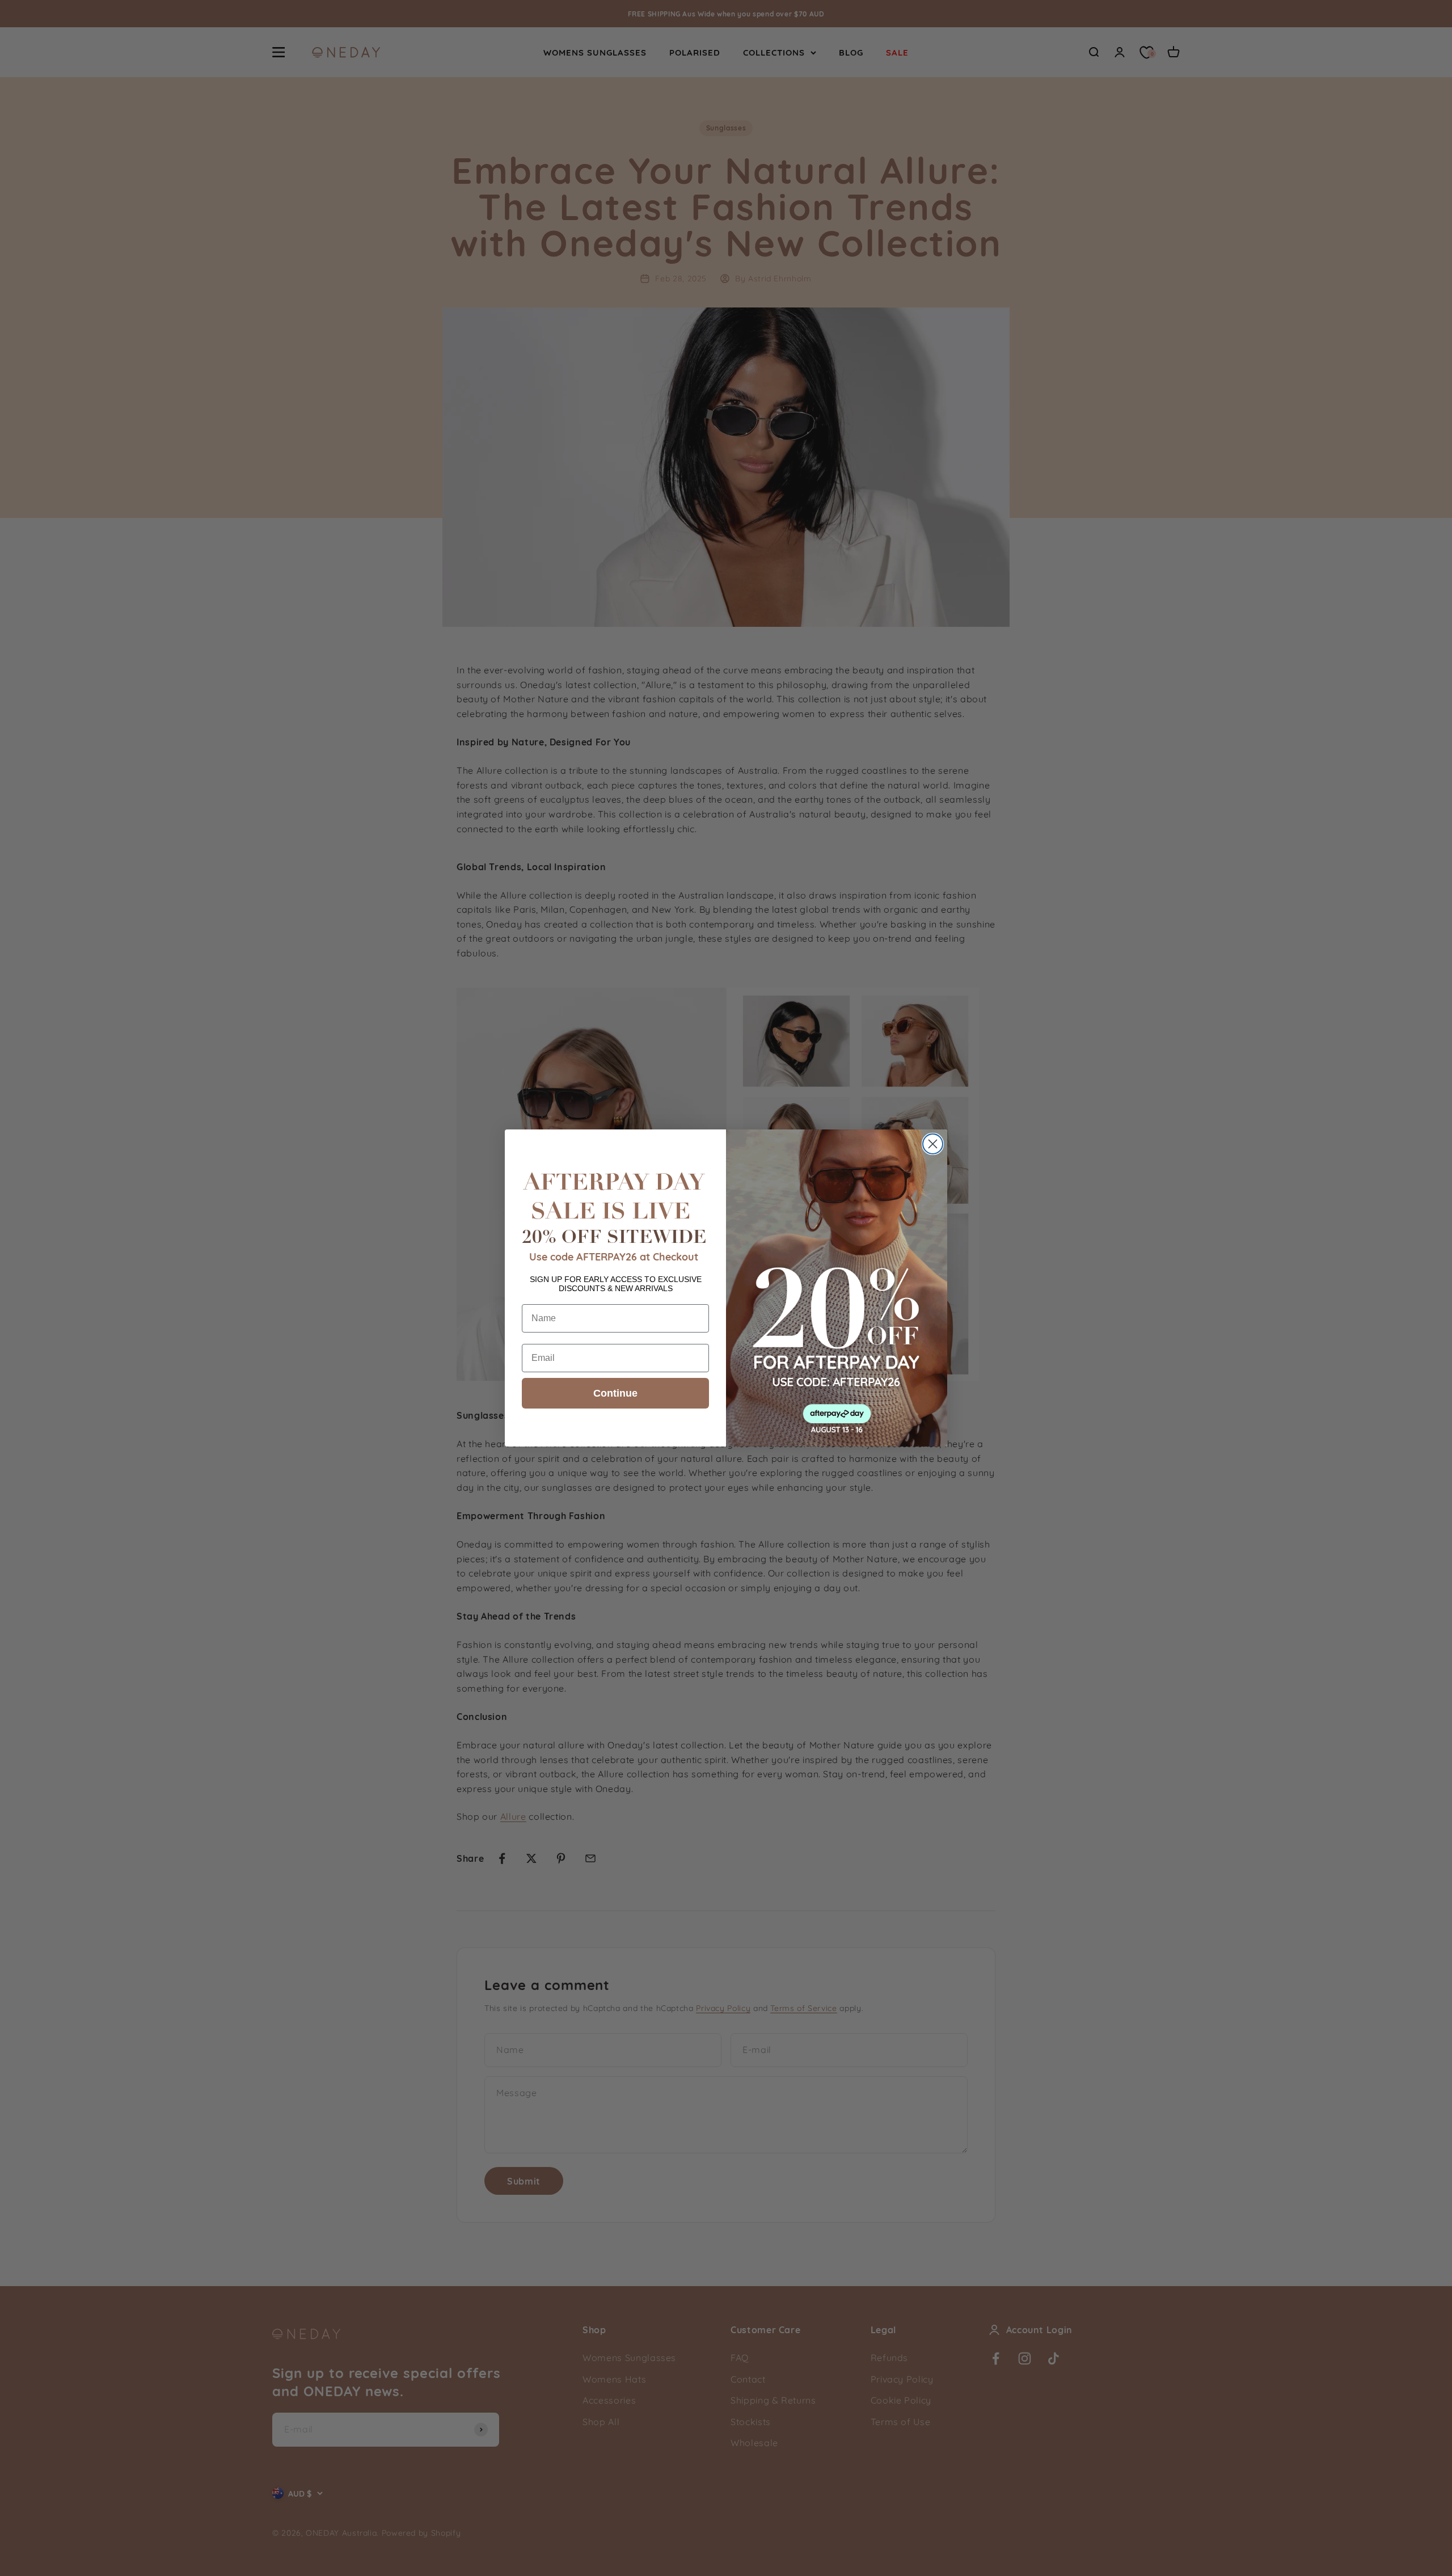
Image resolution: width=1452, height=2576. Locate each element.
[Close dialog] (933, 1144)
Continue (615, 1393)
